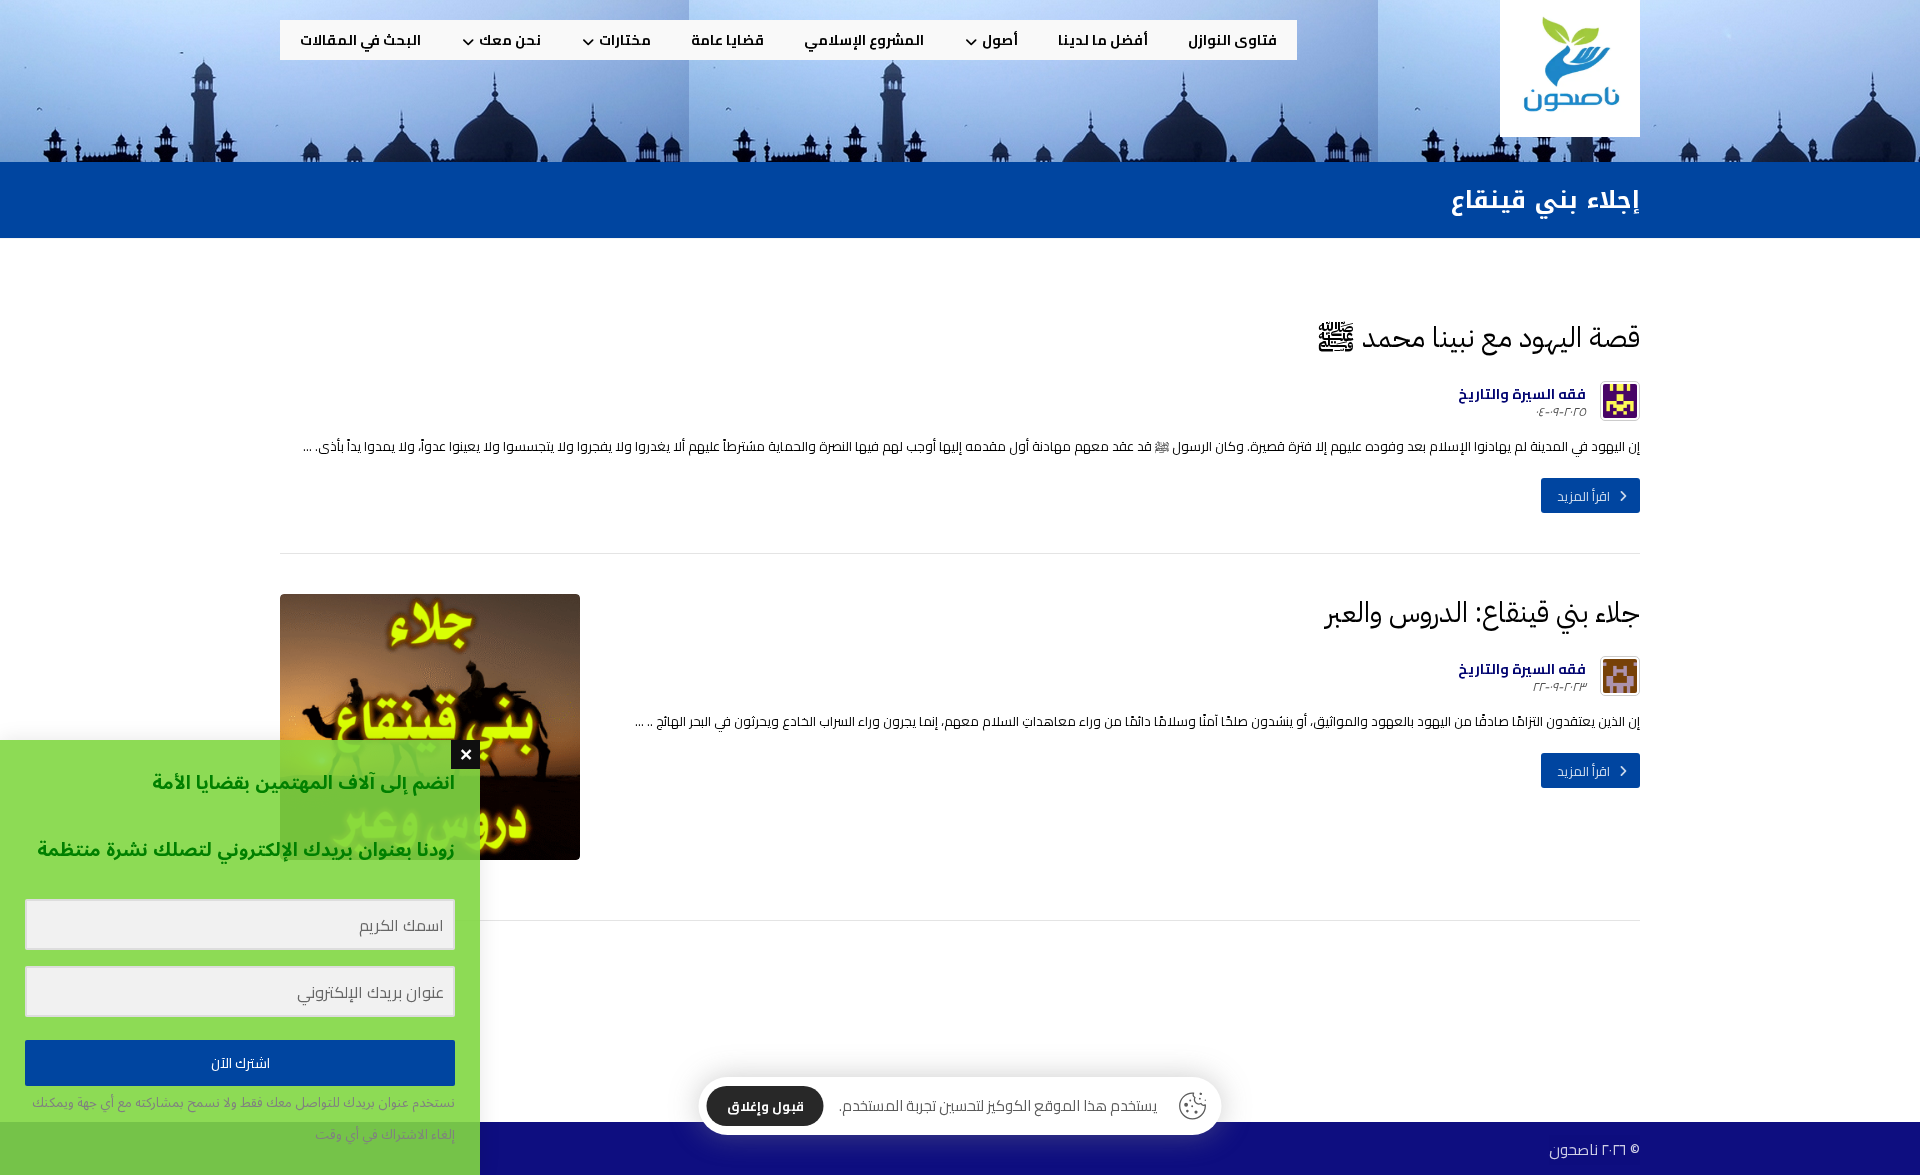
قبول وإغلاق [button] (765, 1106)
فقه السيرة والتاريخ (1522, 394)
